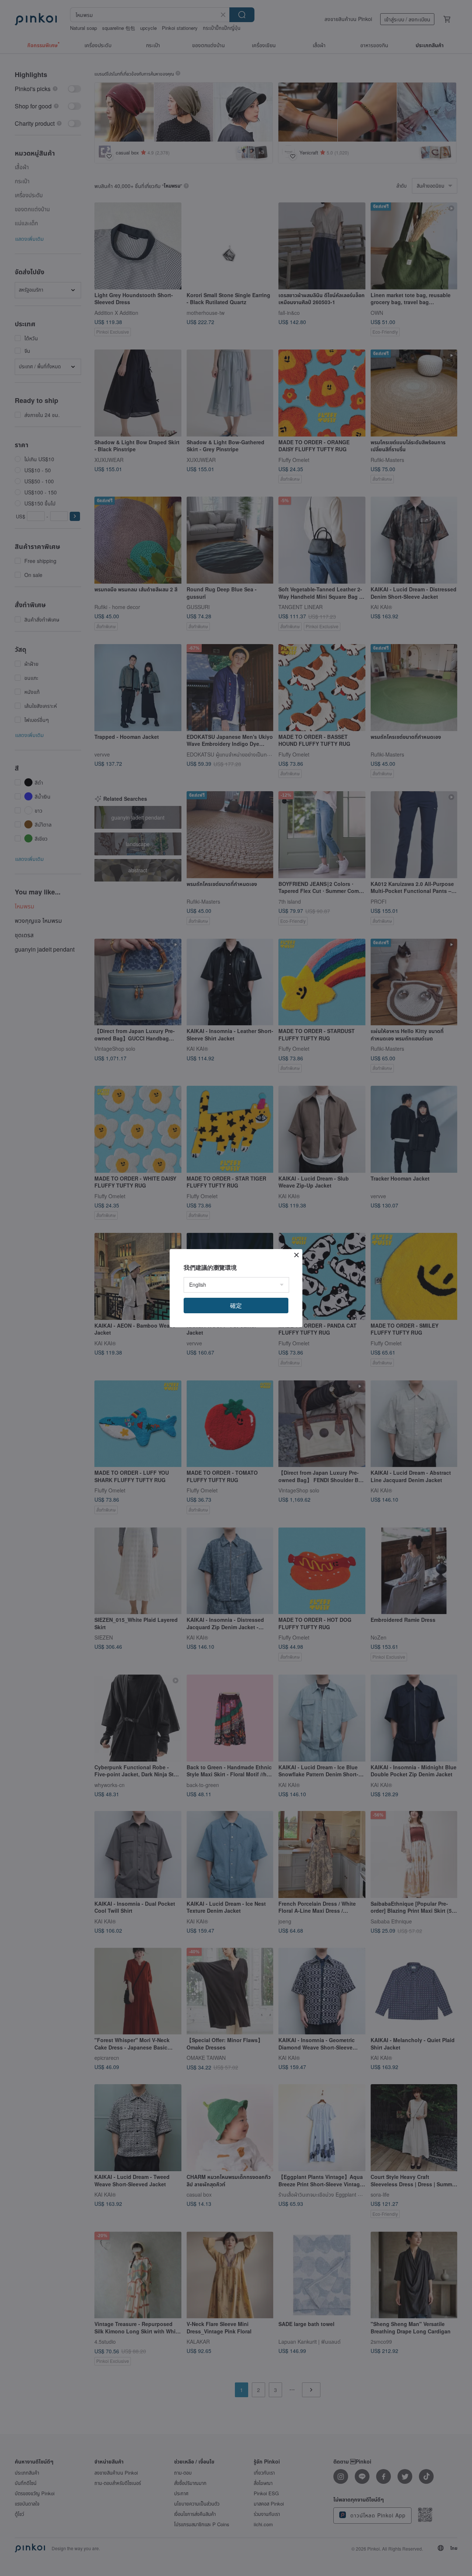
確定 (236, 1305)
